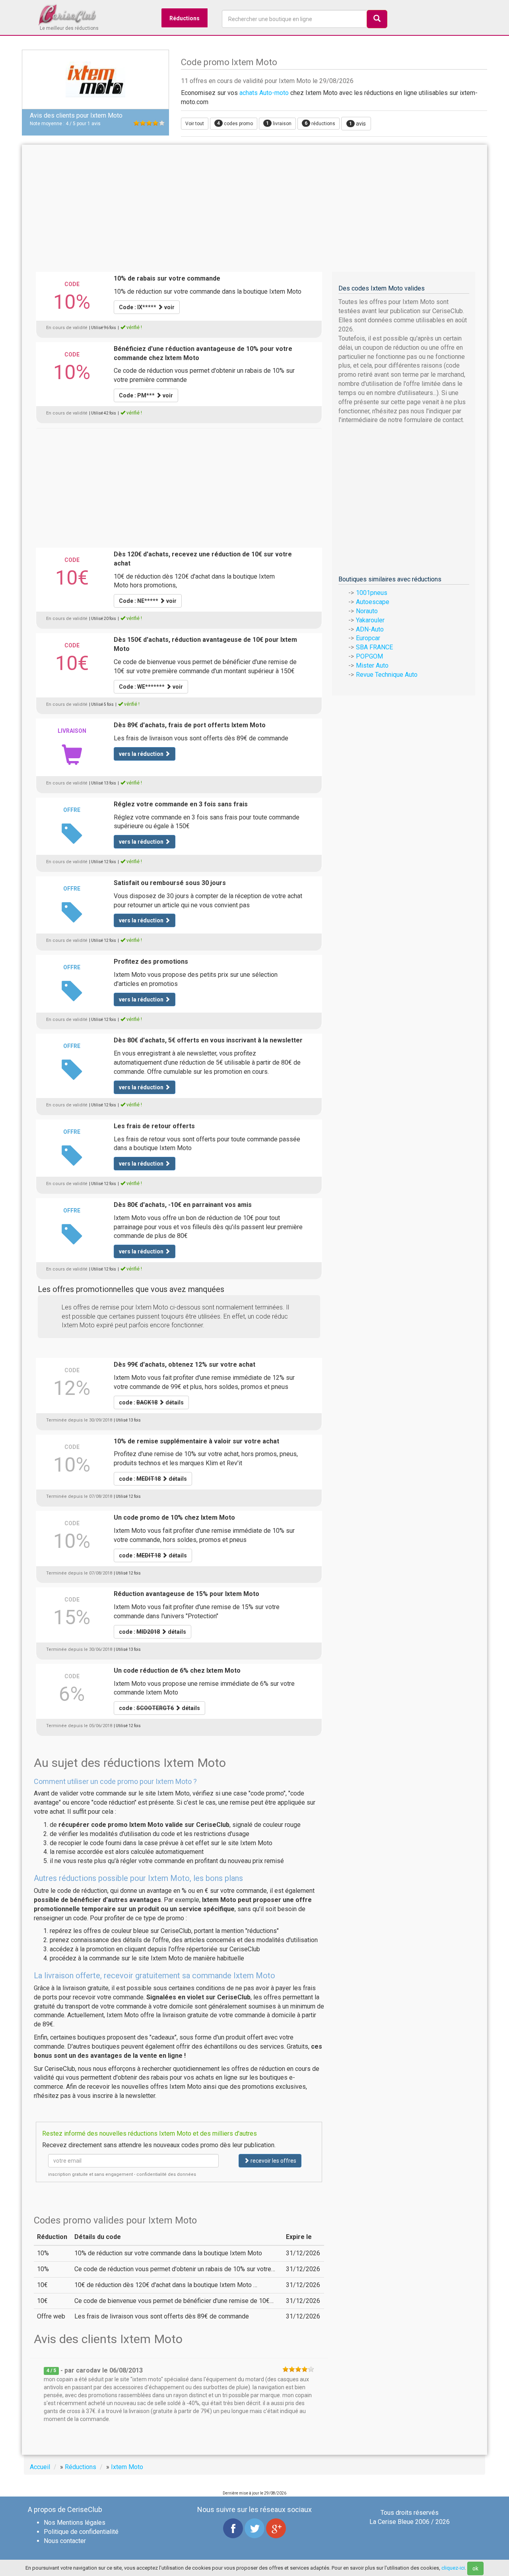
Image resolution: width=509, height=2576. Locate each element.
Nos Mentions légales (75, 2523)
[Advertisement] (254, 208)
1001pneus (372, 593)
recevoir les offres (273, 2161)
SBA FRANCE (374, 647)
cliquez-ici (453, 2568)
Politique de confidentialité (81, 2532)
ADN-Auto (370, 629)
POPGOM (369, 656)
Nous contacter (65, 2541)
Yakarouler (370, 620)
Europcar (368, 638)
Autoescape (373, 602)
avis (357, 124)
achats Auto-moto (264, 93)
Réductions (185, 18)
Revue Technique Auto (387, 675)
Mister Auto (372, 665)
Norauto (367, 611)
